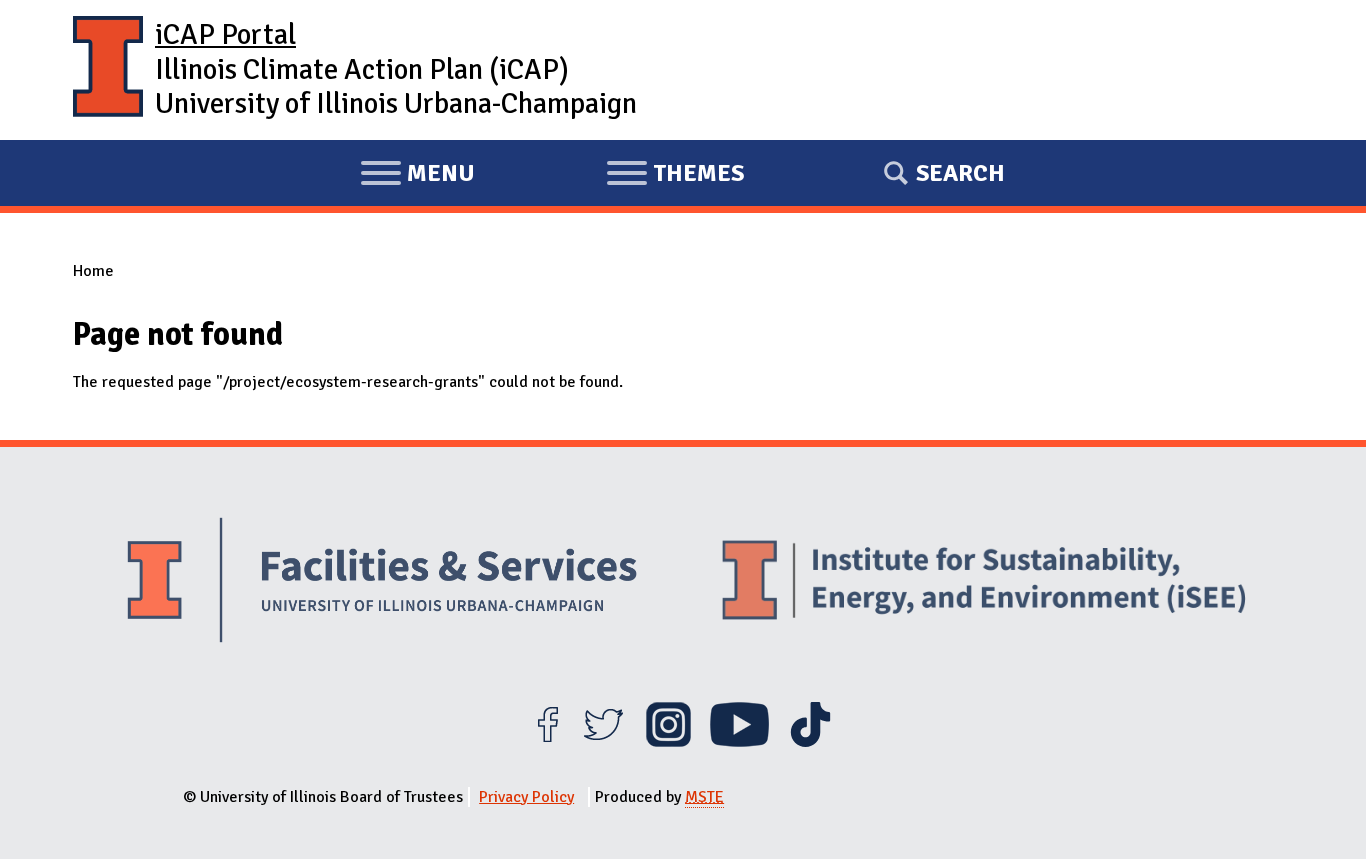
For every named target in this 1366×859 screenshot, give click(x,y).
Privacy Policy (526, 797)
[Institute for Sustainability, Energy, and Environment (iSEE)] (984, 582)
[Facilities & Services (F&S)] (382, 582)
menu (417, 176)
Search (960, 173)
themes (675, 176)
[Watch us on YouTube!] (739, 742)
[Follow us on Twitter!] (603, 742)
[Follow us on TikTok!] (810, 742)
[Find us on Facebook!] (547, 742)
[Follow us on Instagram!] (668, 742)
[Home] (108, 70)
